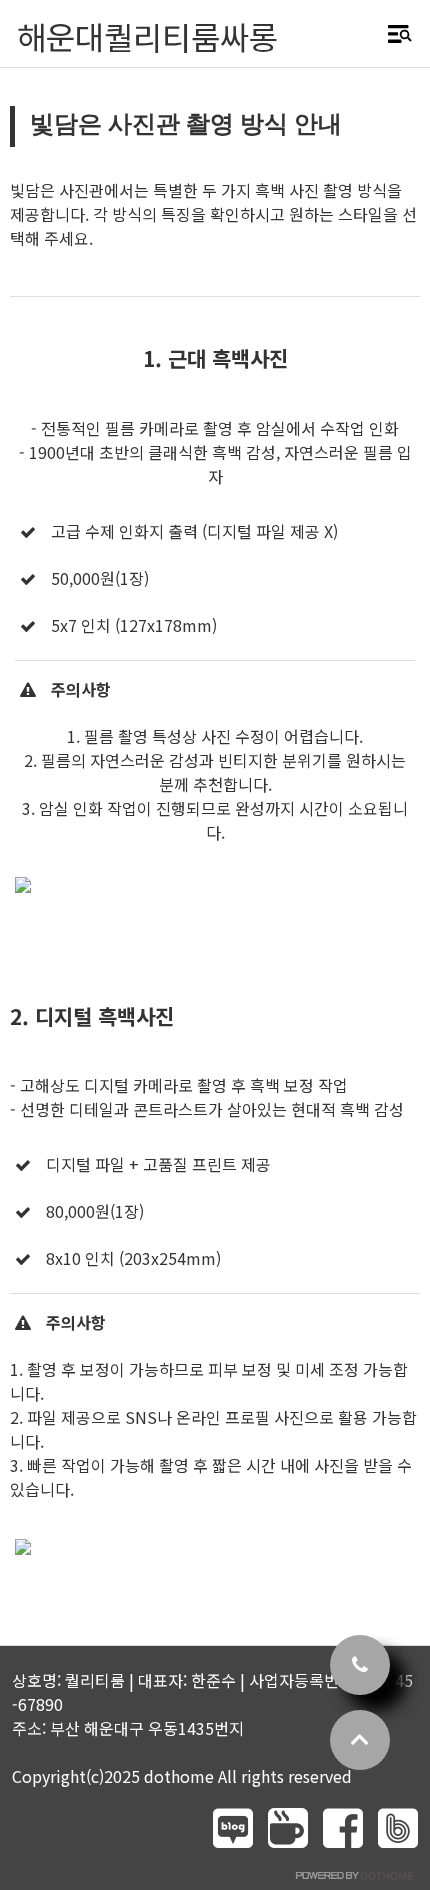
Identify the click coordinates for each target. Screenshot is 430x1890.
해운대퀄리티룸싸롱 (147, 36)
